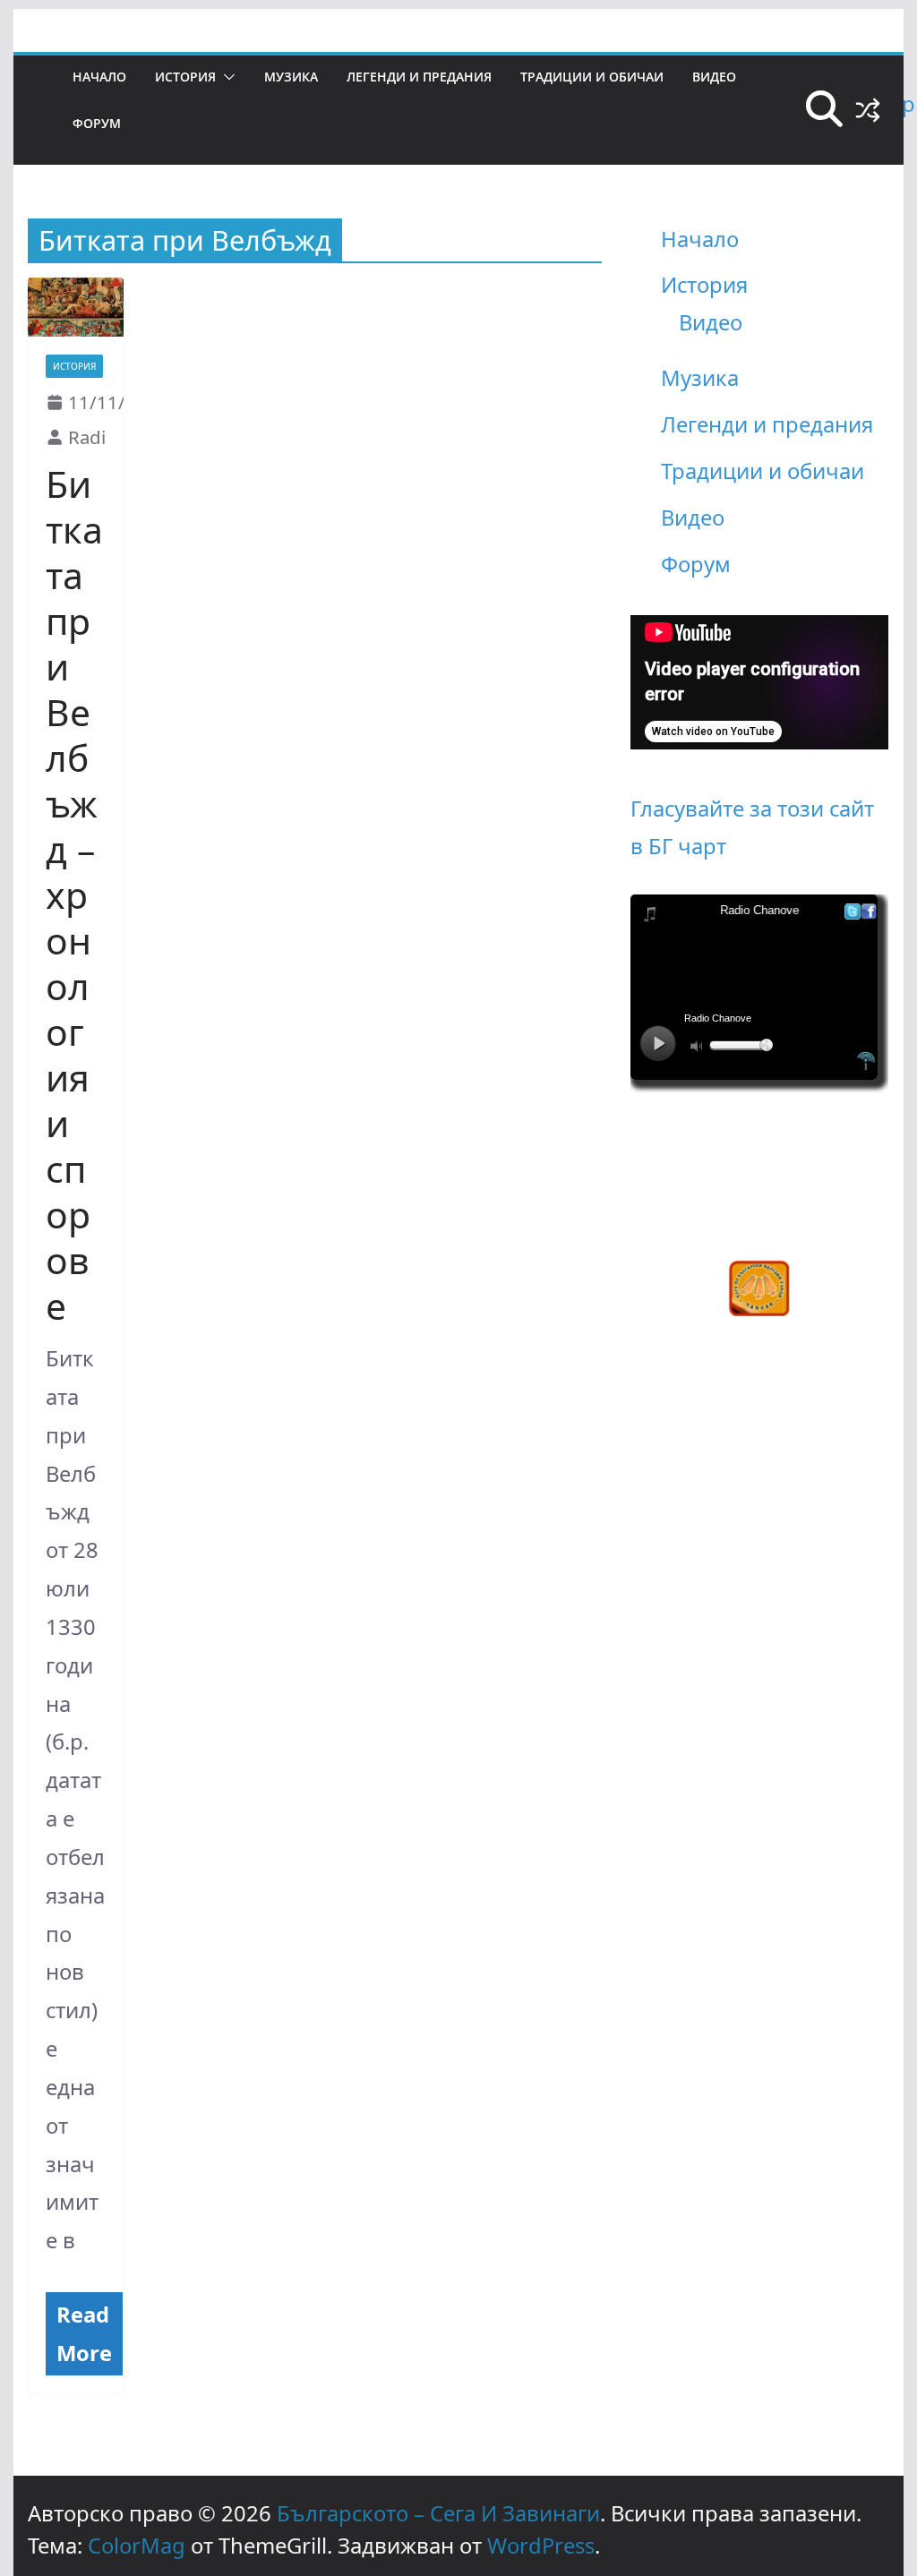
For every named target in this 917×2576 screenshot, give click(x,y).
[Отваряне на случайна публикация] (868, 110)
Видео (714, 77)
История (185, 77)
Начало (99, 77)
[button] (226, 77)
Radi (87, 437)
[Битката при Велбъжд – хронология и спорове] (76, 307)
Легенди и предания (419, 77)
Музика (291, 77)
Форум (97, 123)
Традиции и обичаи (592, 77)
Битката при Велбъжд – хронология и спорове (74, 894)
